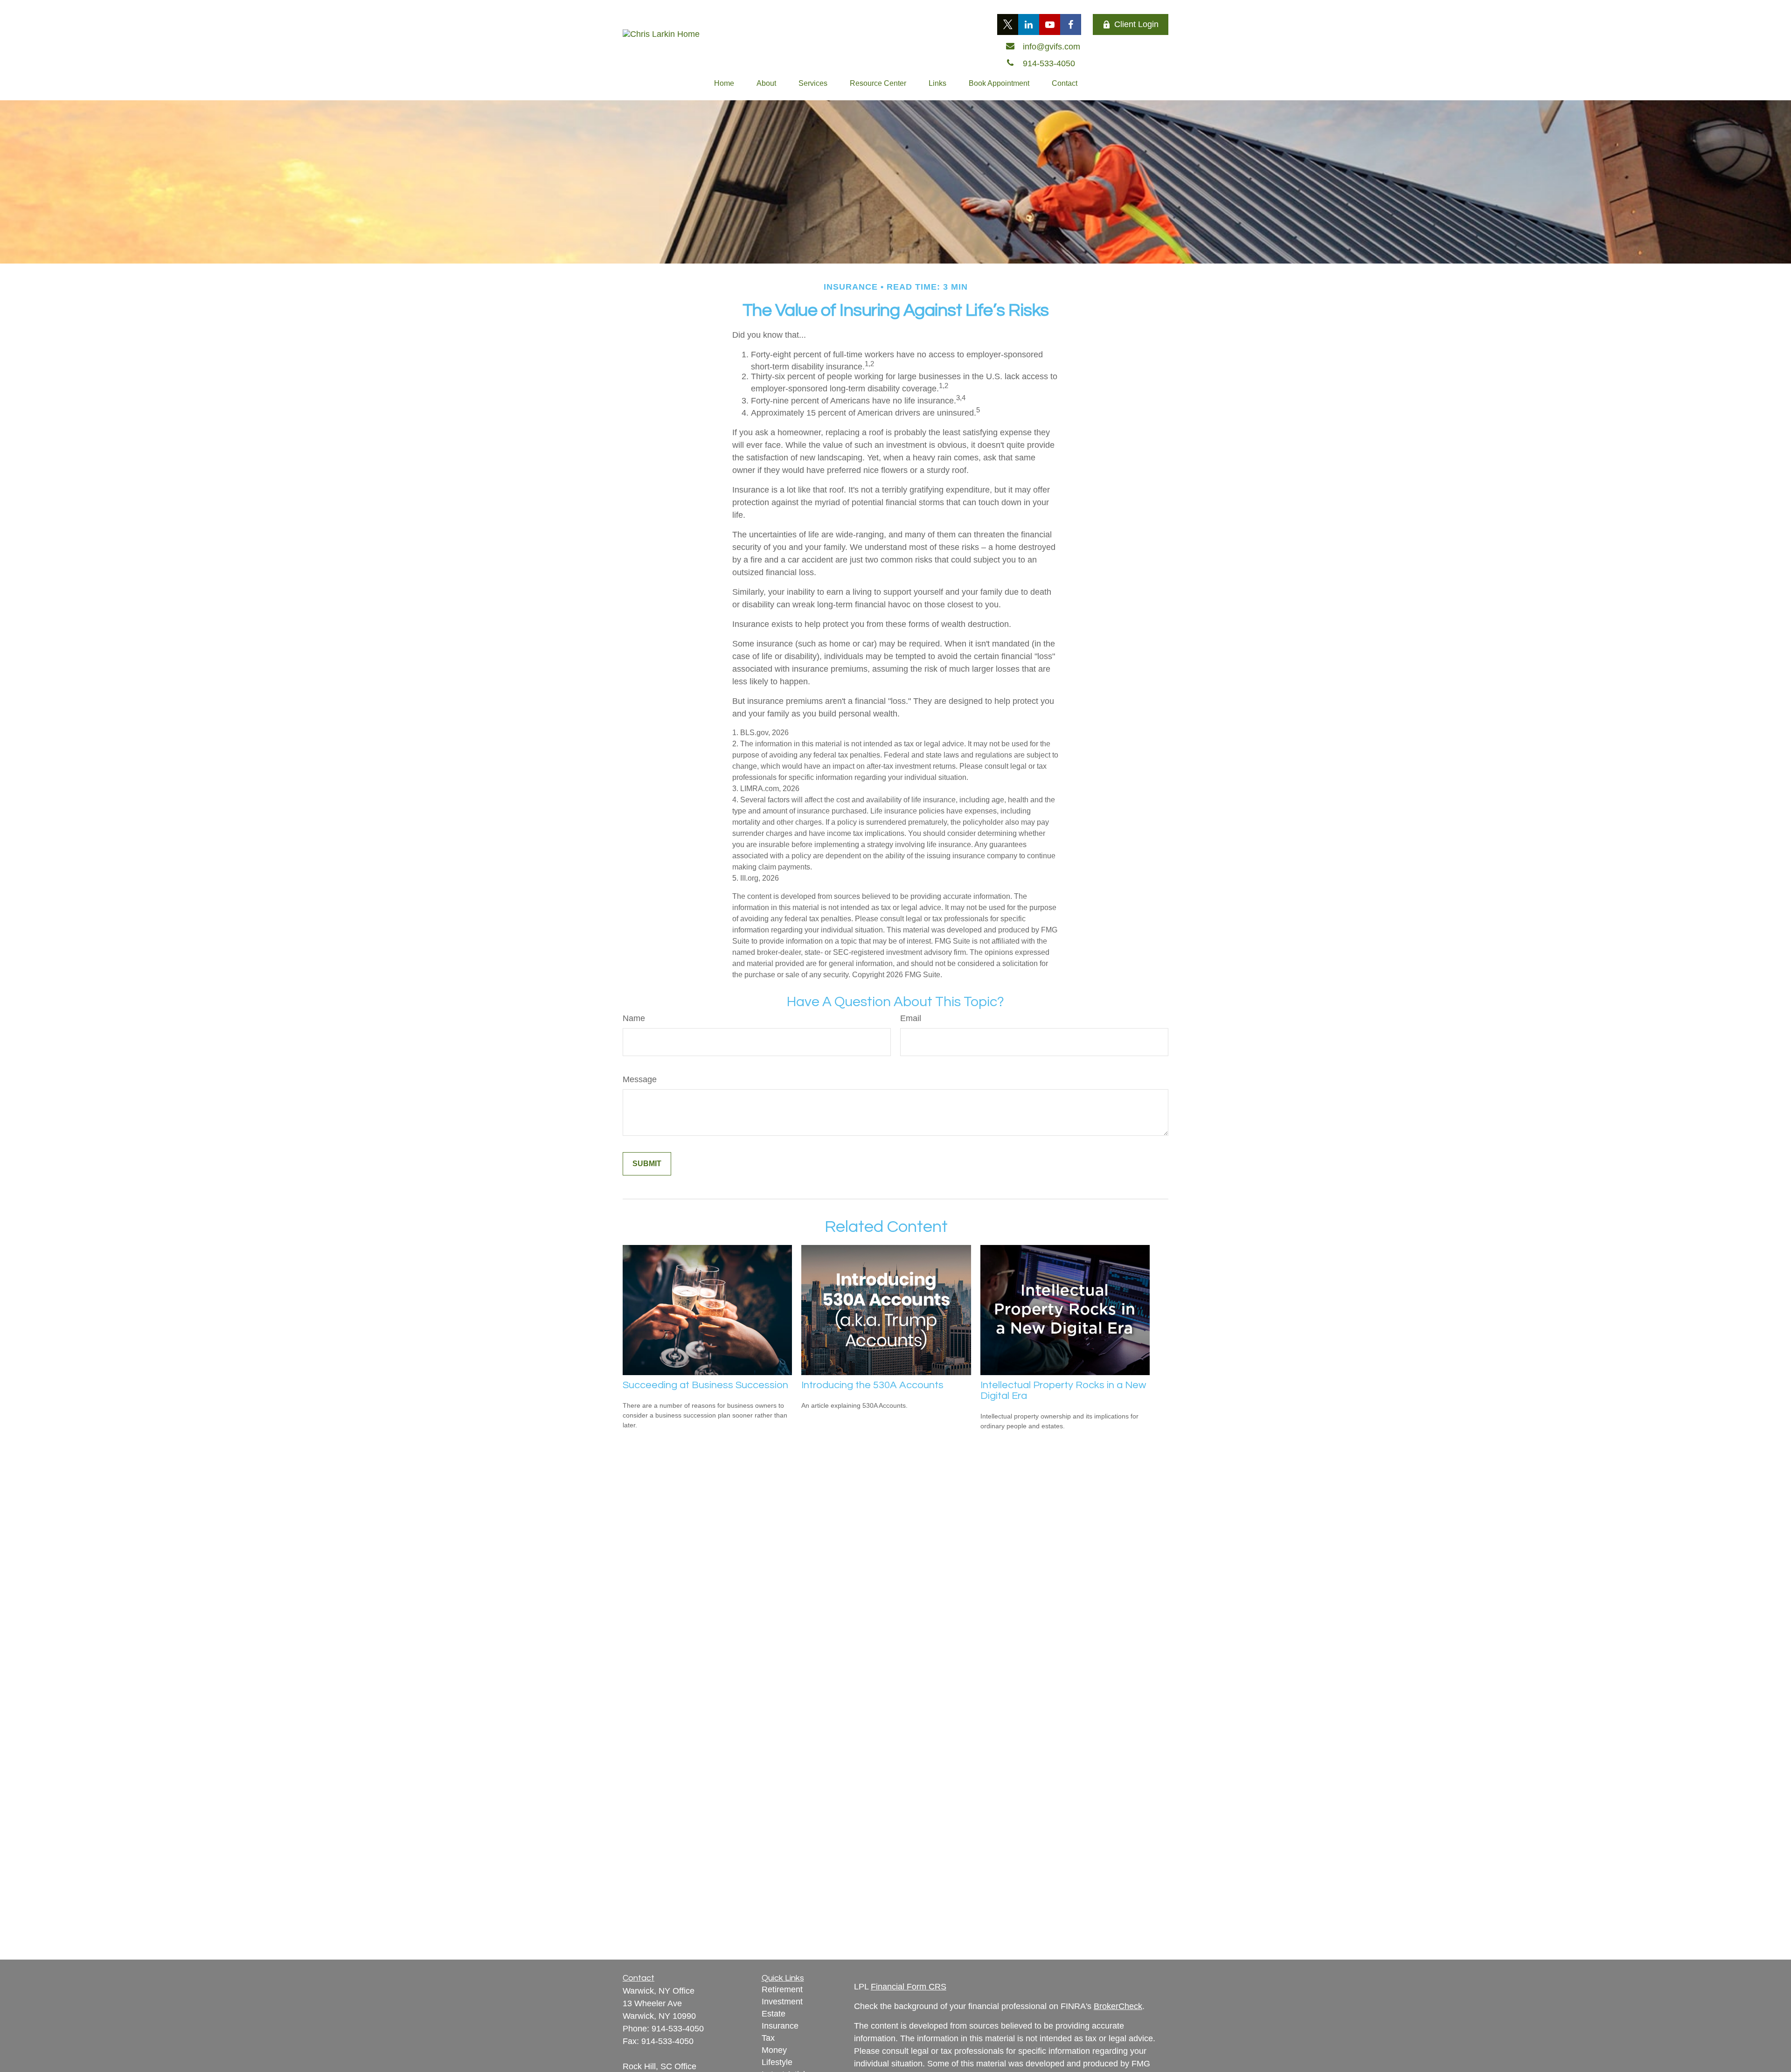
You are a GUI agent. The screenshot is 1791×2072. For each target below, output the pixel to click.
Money (774, 2050)
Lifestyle (777, 2062)
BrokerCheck (1118, 2006)
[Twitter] (1008, 24)
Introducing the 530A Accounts (872, 1385)
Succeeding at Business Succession (705, 1385)
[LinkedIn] (1029, 24)
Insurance (780, 2026)
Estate (774, 2014)
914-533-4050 (678, 2029)
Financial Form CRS (909, 1987)
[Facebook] (1071, 24)
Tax (768, 2038)
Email (911, 1018)
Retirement (782, 1989)
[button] (724, 83)
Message (640, 1079)
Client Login (1136, 24)
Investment (782, 2002)
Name (634, 1018)
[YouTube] (1050, 24)
